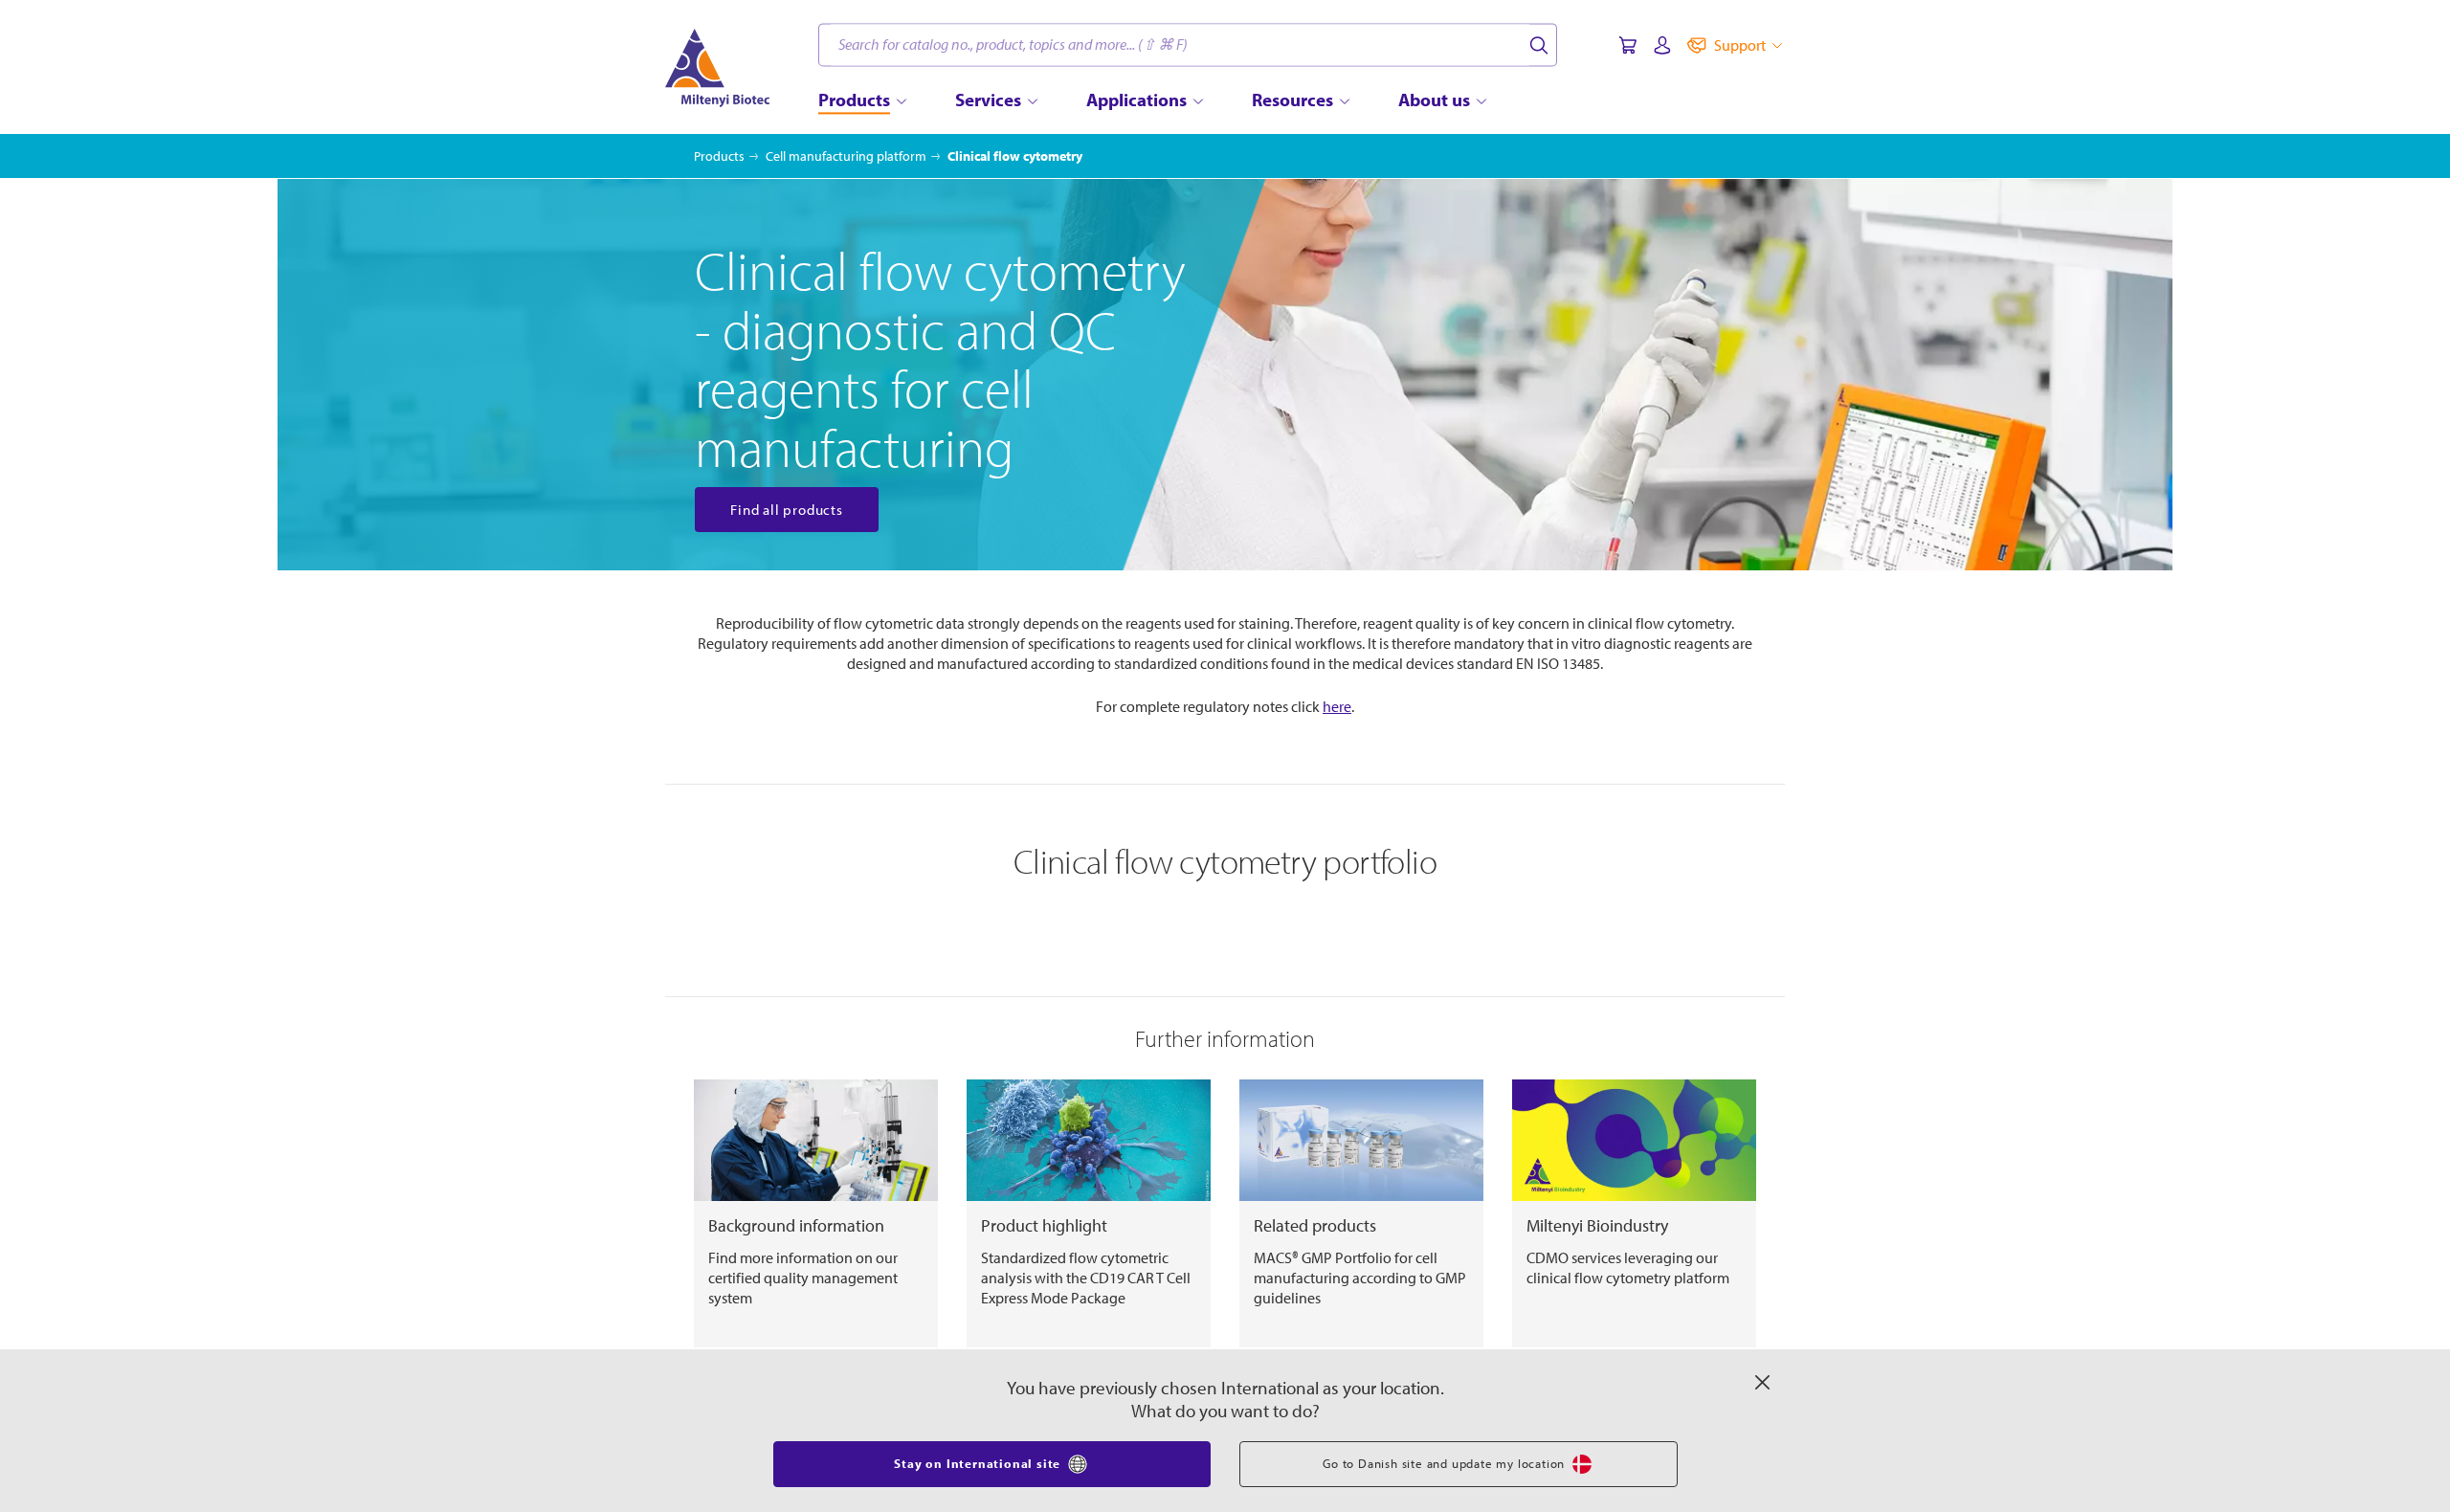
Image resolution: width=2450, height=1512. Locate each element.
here (1337, 706)
